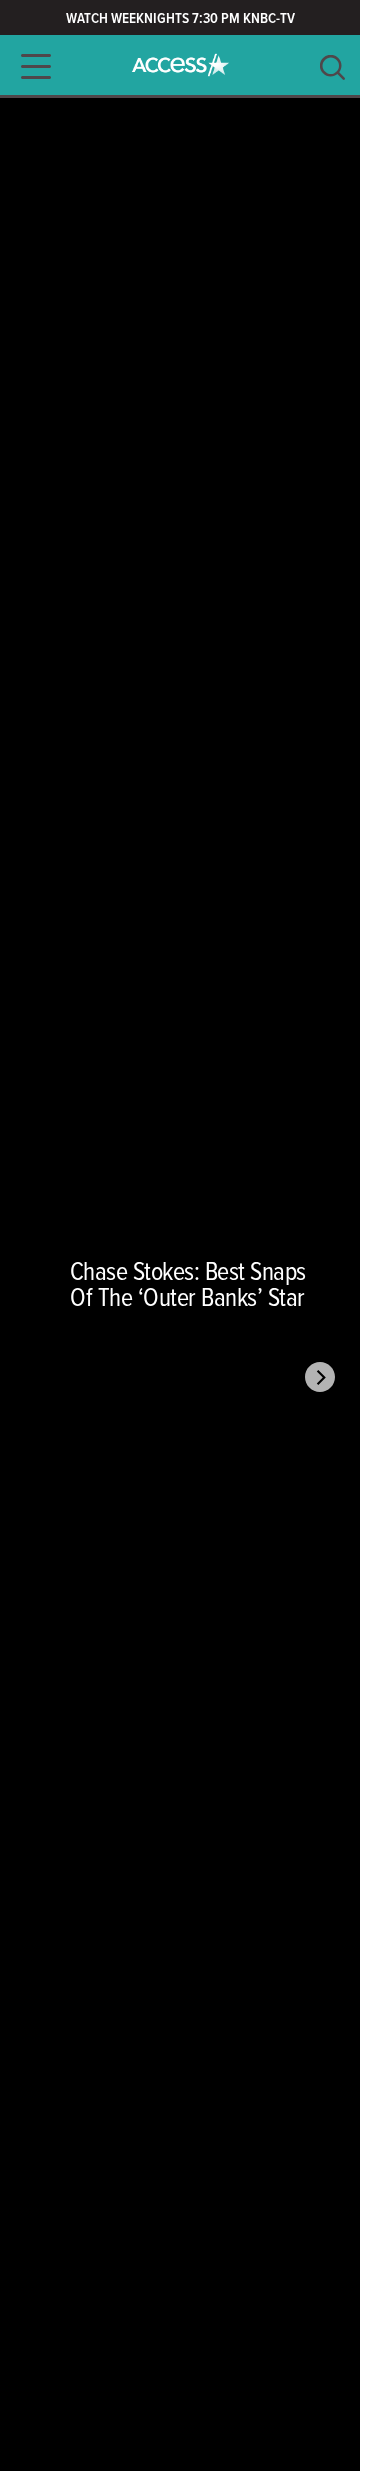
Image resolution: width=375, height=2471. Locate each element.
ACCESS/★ (180, 65)
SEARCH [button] (332, 67)
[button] (30, 66)
